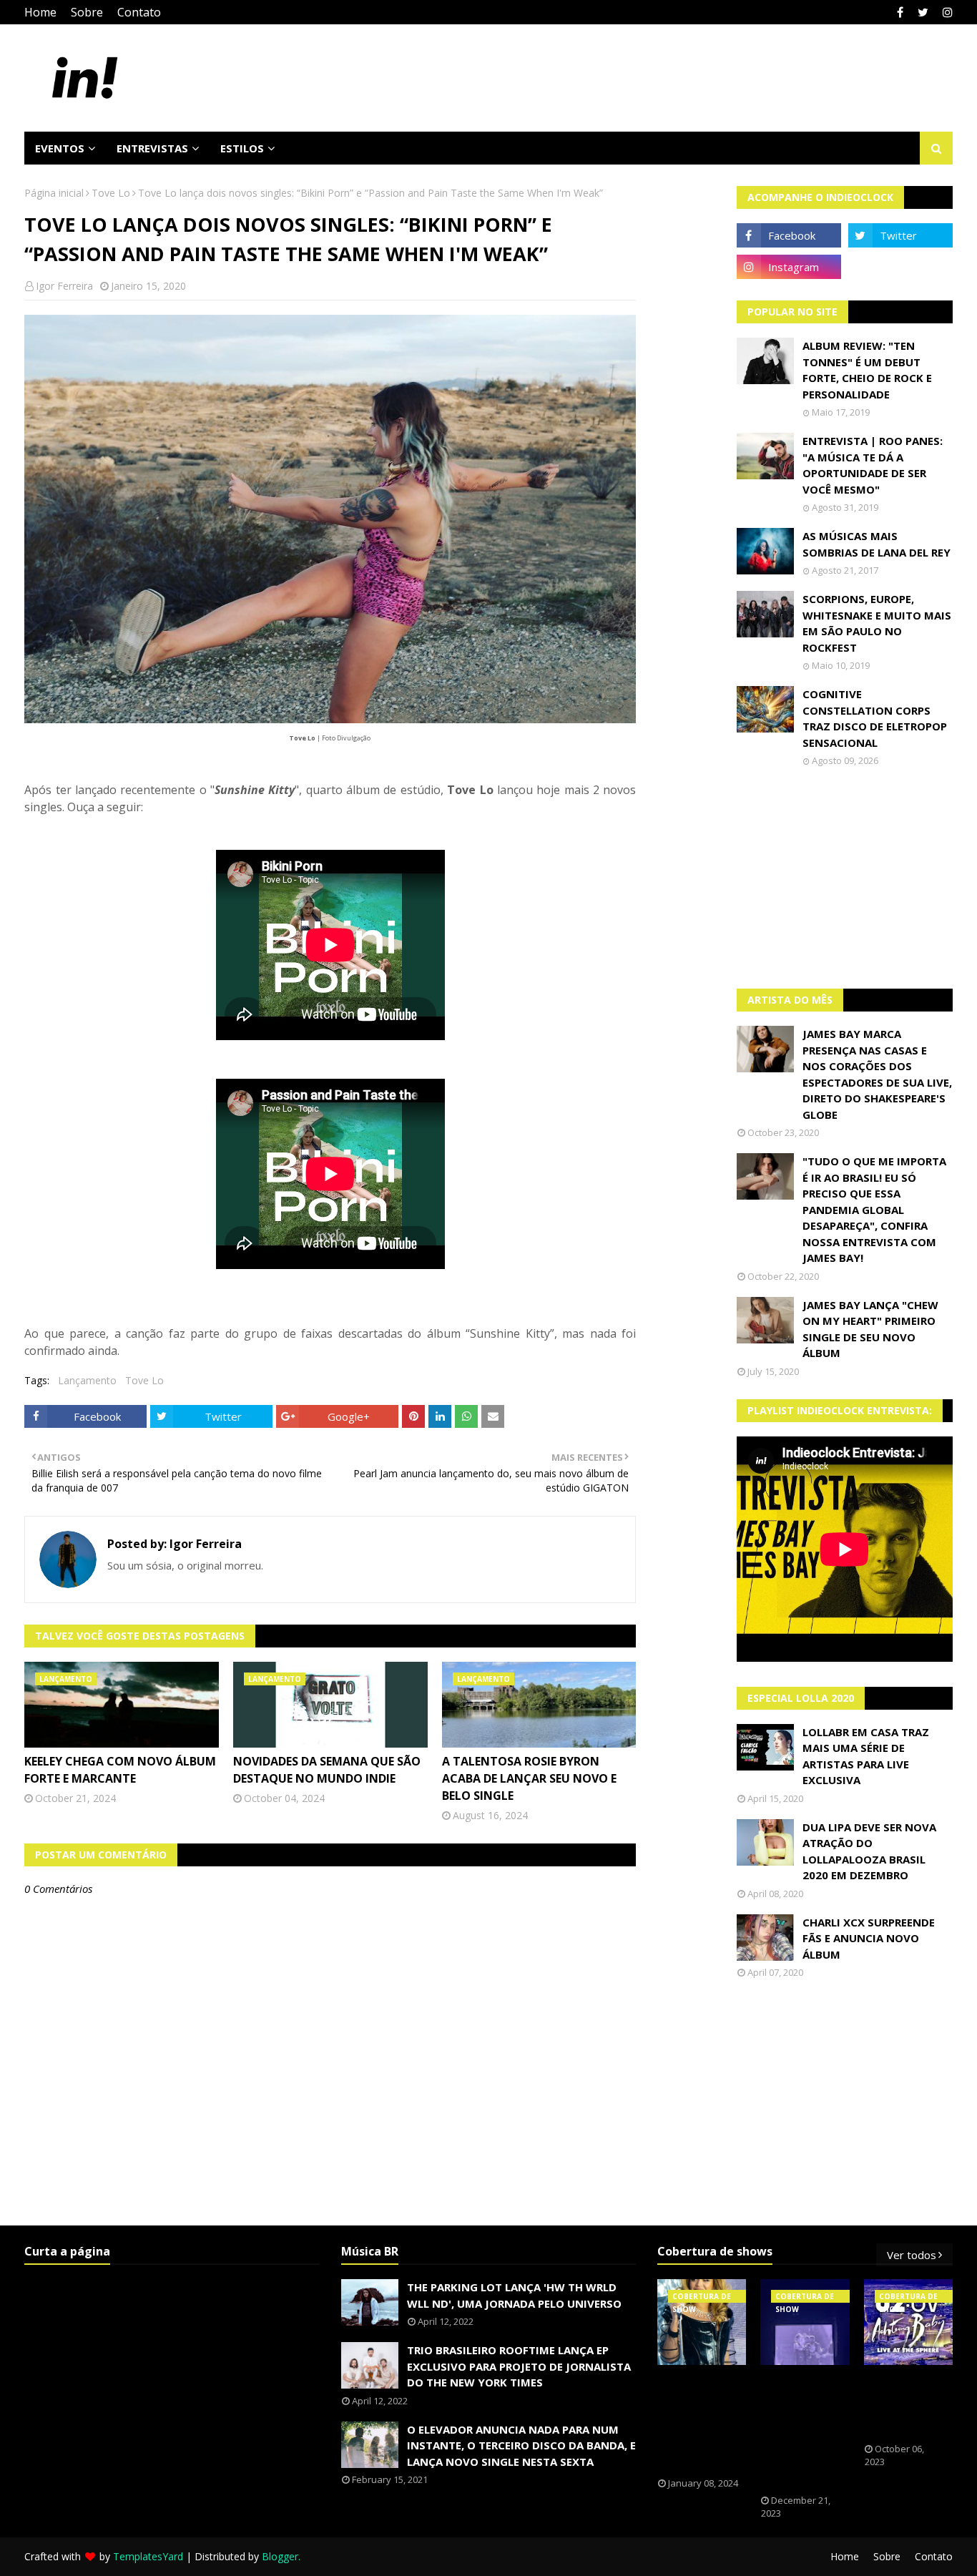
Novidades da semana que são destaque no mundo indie (327, 1770)
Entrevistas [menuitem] (152, 148)
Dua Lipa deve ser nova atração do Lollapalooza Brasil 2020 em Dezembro (869, 1851)
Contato (139, 12)
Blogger (280, 2556)
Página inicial (54, 193)
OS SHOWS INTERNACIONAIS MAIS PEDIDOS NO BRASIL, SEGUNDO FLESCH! (707, 2421)
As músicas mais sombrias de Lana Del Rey (877, 544)
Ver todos (912, 2255)
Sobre (87, 12)
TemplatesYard (148, 2556)
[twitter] (923, 12)
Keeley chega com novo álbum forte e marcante (120, 1770)
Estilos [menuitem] (242, 148)
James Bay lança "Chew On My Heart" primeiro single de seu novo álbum (870, 1329)
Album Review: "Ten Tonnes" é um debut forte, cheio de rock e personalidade (867, 370)
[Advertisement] (845, 878)
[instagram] (946, 12)
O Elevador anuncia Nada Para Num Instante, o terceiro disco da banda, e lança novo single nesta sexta (521, 2445)
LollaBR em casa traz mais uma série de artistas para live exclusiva (866, 1756)
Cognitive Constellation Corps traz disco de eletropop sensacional (875, 718)
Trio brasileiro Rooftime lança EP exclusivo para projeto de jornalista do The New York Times (519, 2366)
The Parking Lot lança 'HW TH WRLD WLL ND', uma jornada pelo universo (514, 2295)
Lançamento (87, 1380)
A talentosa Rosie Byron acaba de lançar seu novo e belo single (529, 1778)
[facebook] (900, 12)
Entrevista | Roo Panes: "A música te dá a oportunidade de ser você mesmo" (873, 465)
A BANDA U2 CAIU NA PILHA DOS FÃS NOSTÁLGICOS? (908, 2404)
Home (40, 12)
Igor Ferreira (64, 286)
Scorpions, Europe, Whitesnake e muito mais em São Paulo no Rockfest (877, 623)
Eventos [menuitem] (60, 148)
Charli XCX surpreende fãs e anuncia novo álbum (869, 1938)
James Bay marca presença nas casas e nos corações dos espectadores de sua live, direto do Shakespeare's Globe (877, 1074)
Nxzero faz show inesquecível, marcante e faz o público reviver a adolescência (803, 2430)
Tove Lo (111, 193)
